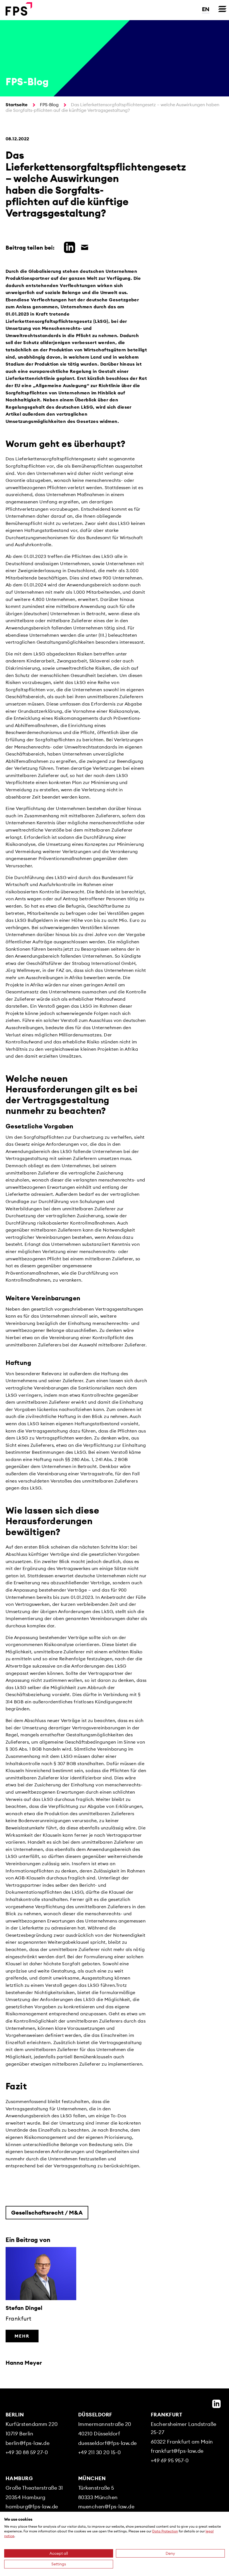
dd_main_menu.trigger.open (222, 9)
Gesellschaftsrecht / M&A (47, 2212)
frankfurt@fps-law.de (177, 2451)
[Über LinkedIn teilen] (68, 247)
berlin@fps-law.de (28, 2443)
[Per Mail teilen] (83, 247)
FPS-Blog (49, 105)
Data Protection (165, 2531)
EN (206, 9)
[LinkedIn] (216, 2404)
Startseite (17, 105)
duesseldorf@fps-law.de (108, 2443)
